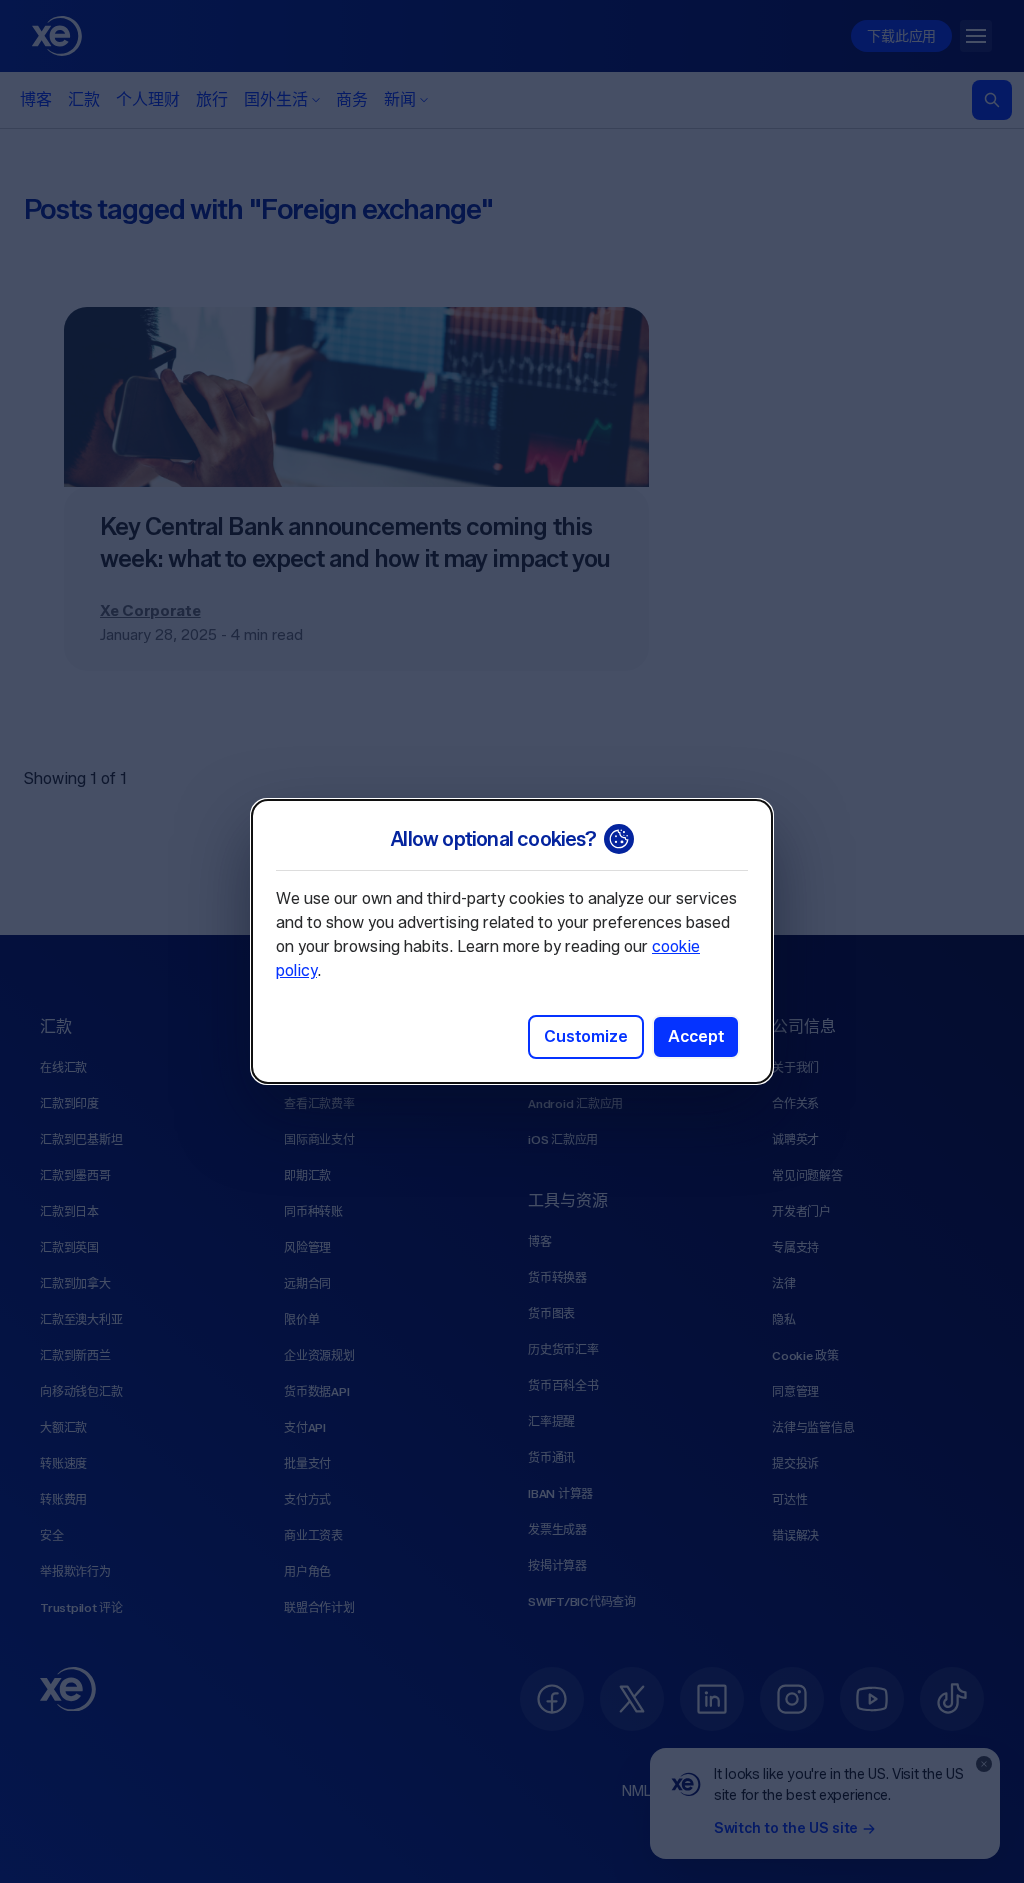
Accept (696, 1036)
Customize (586, 1036)
